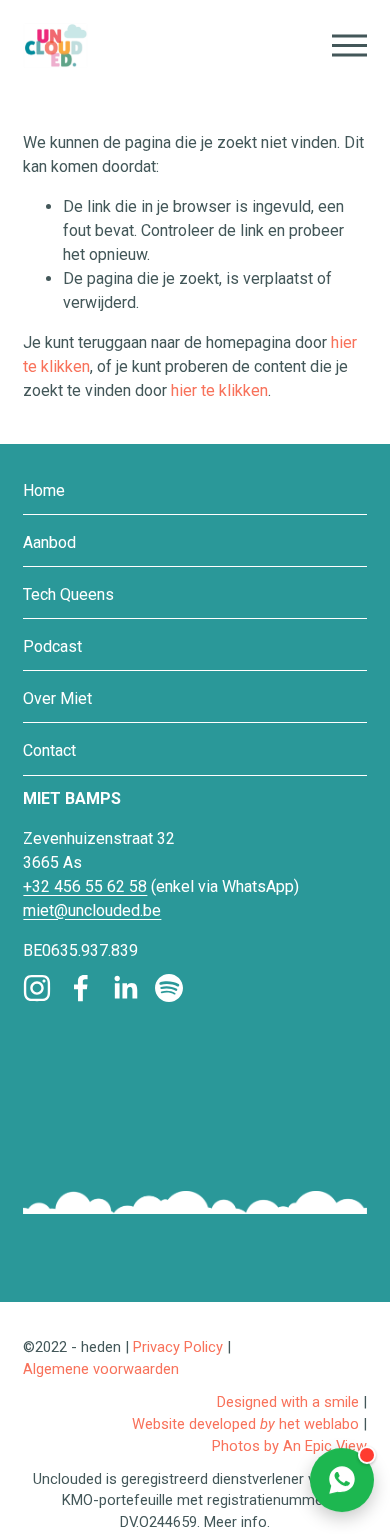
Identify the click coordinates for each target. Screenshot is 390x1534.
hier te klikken (219, 390)
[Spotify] (169, 988)
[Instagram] (37, 988)
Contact (49, 750)
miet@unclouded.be (92, 910)
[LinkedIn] (125, 988)
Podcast (52, 646)
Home (44, 490)
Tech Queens (68, 594)
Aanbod (49, 542)
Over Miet (57, 698)
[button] (342, 1479)
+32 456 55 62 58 (85, 886)
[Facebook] (81, 988)
